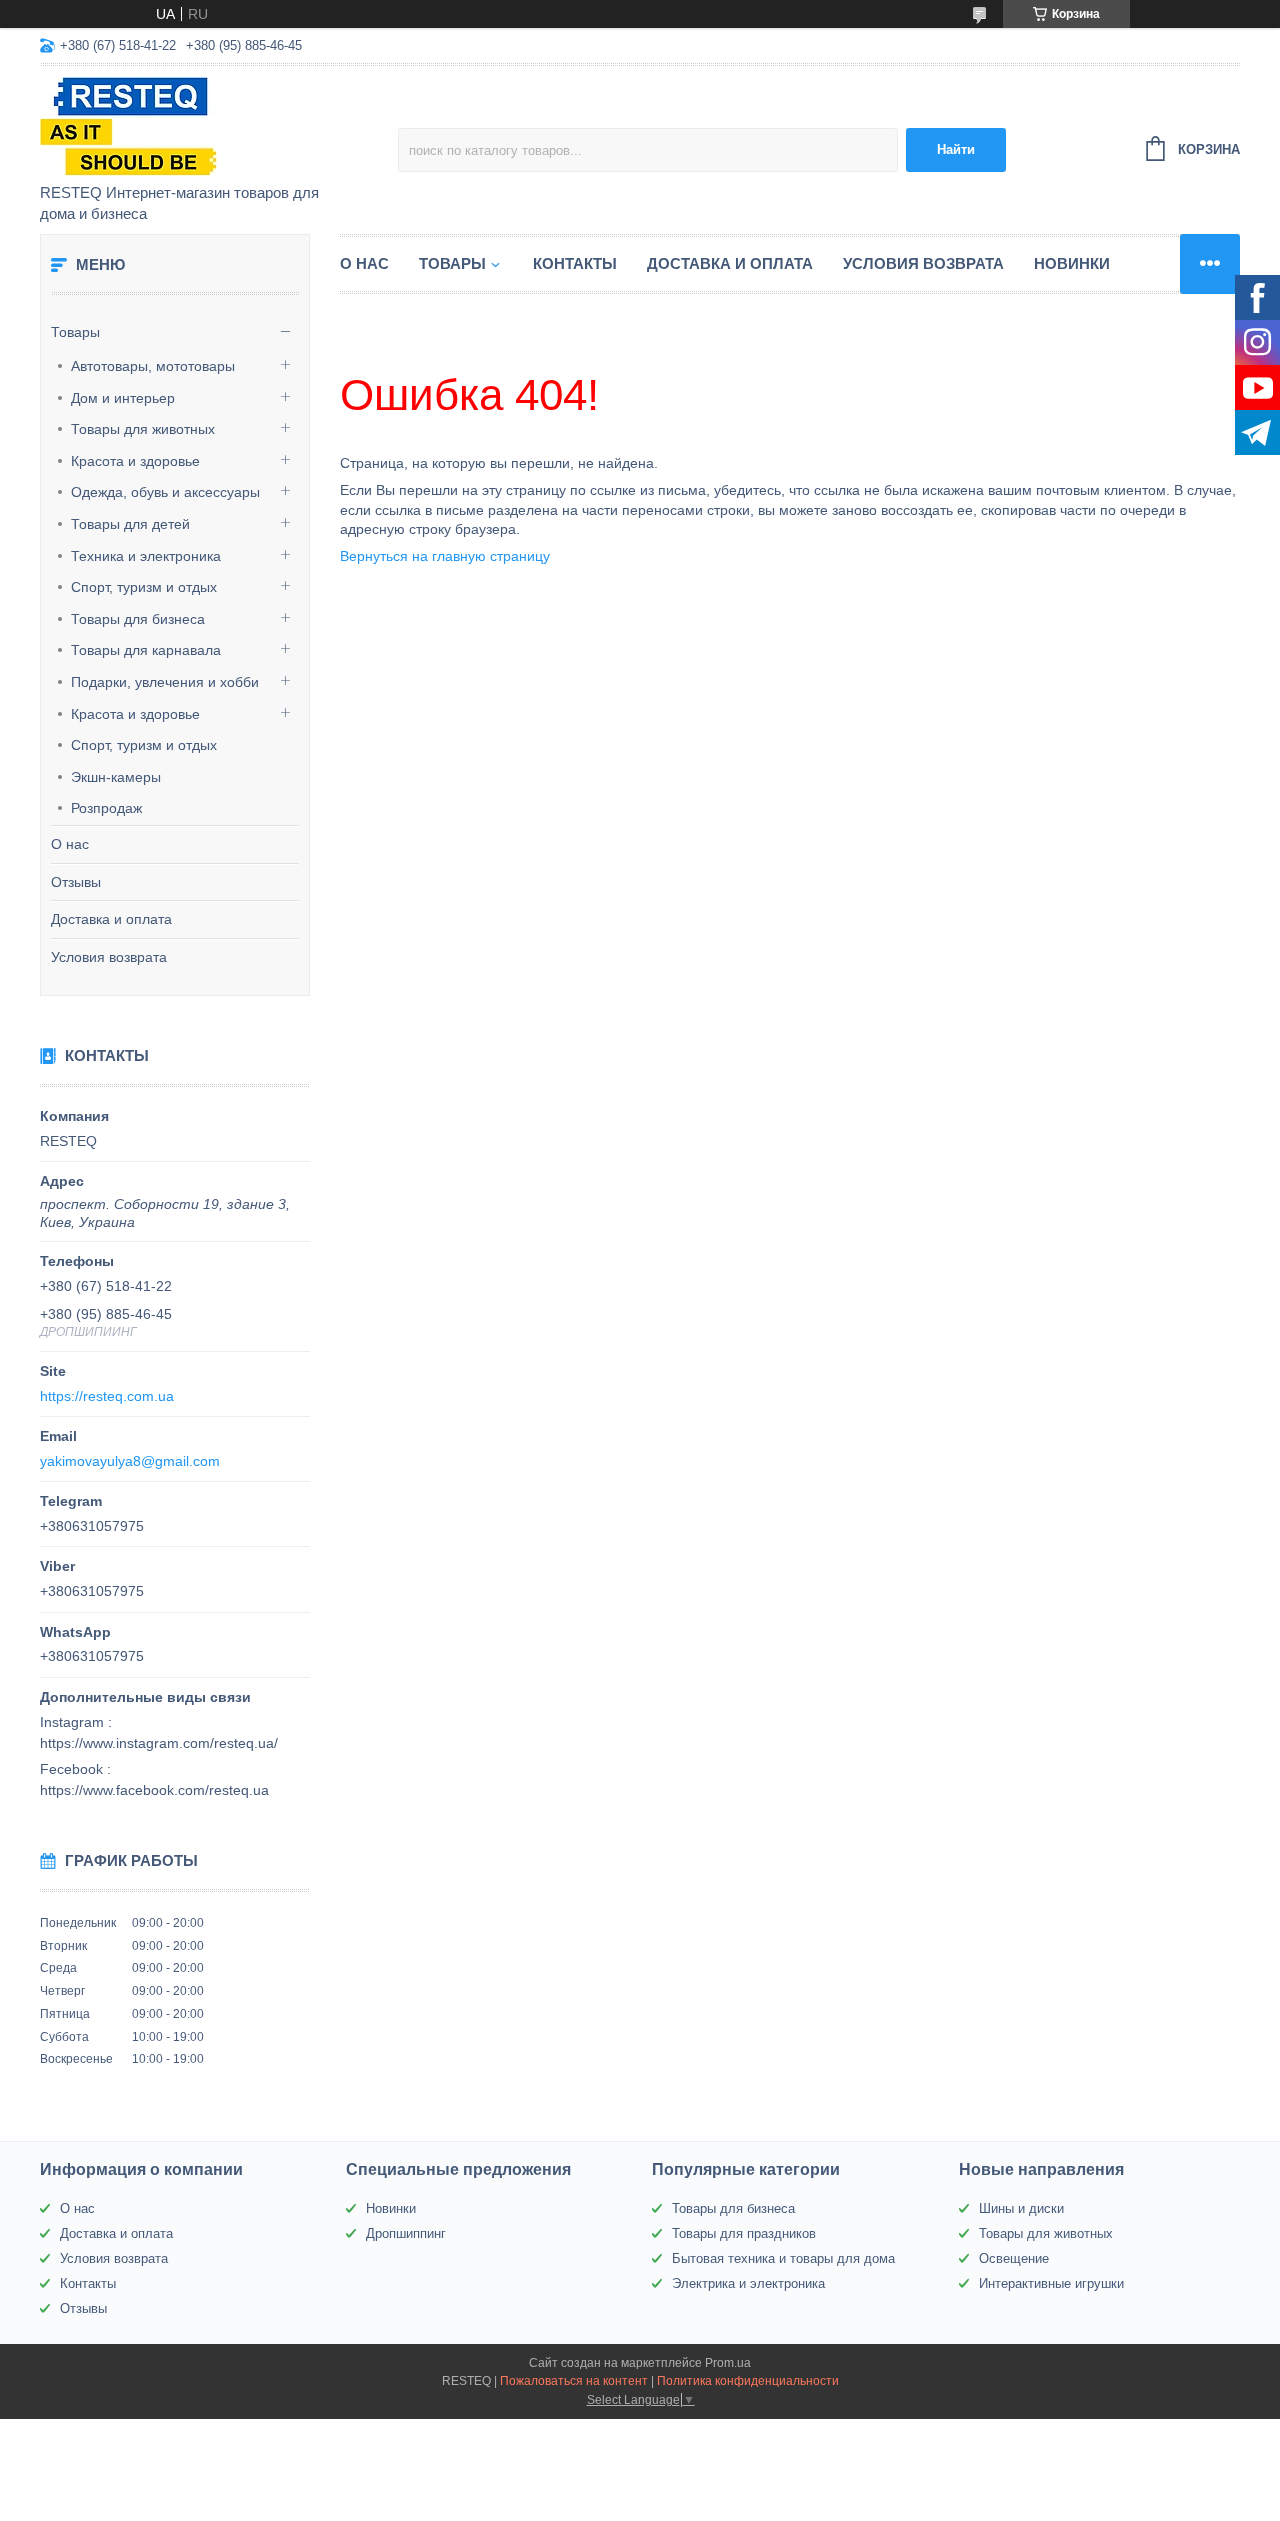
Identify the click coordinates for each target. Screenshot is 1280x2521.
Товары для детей (130, 524)
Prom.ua (728, 2363)
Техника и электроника (146, 556)
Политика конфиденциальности (748, 2381)
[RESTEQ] (215, 126)
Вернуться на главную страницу (445, 556)
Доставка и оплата (111, 919)
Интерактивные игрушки (1051, 2283)
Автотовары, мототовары (153, 366)
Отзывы (76, 882)
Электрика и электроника (748, 2283)
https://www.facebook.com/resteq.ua (154, 1790)
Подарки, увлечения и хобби (165, 682)
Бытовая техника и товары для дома (783, 2258)
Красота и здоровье (135, 461)
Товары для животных (143, 429)
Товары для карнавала (146, 650)
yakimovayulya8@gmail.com (130, 1461)
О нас (70, 844)
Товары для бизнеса (138, 619)
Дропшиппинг (406, 2233)
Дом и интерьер (123, 398)
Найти (956, 149)
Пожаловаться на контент (574, 2381)
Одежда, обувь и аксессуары (165, 492)
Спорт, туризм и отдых (144, 587)
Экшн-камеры (116, 777)
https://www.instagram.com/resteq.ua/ (159, 1743)
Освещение (1014, 2258)
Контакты (575, 263)
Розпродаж (106, 808)
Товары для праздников (744, 2233)
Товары (75, 332)
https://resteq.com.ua (107, 1396)
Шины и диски (1021, 2208)
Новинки (1072, 263)
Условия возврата (109, 957)
